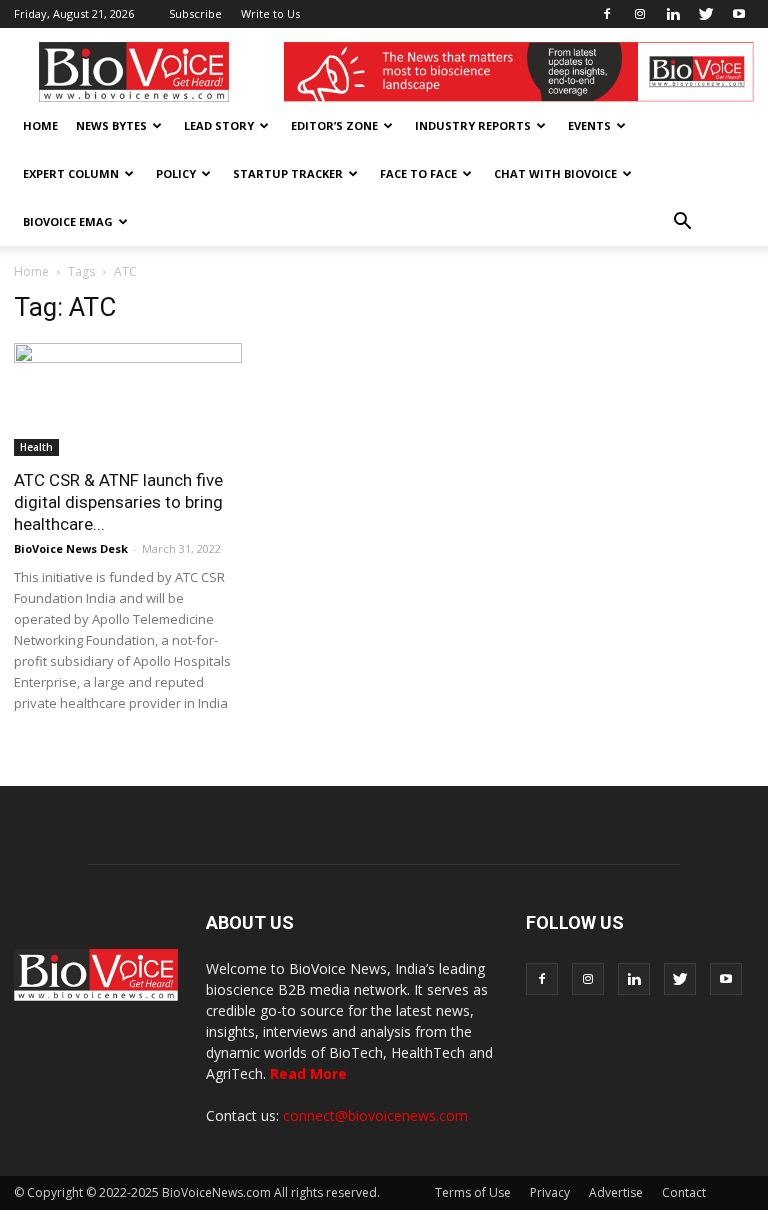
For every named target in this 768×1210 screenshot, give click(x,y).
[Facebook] (607, 14)
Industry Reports (473, 125)
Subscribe (195, 13)
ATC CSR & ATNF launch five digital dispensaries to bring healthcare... (118, 502)
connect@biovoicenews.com (375, 1115)
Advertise (616, 1192)
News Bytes (111, 125)
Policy (176, 173)
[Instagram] (640, 14)
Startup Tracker (288, 173)
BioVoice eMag (68, 221)
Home (40, 125)
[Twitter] (706, 14)
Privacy (550, 1192)
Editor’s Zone (334, 125)
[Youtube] (739, 14)
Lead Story (219, 125)
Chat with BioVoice (555, 173)
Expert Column (71, 173)
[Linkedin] (673, 14)
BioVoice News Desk (71, 548)
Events (589, 125)
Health (36, 447)
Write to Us (270, 13)
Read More (308, 1073)
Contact (684, 1192)
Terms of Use (473, 1192)
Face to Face (418, 173)
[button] (682, 222)
